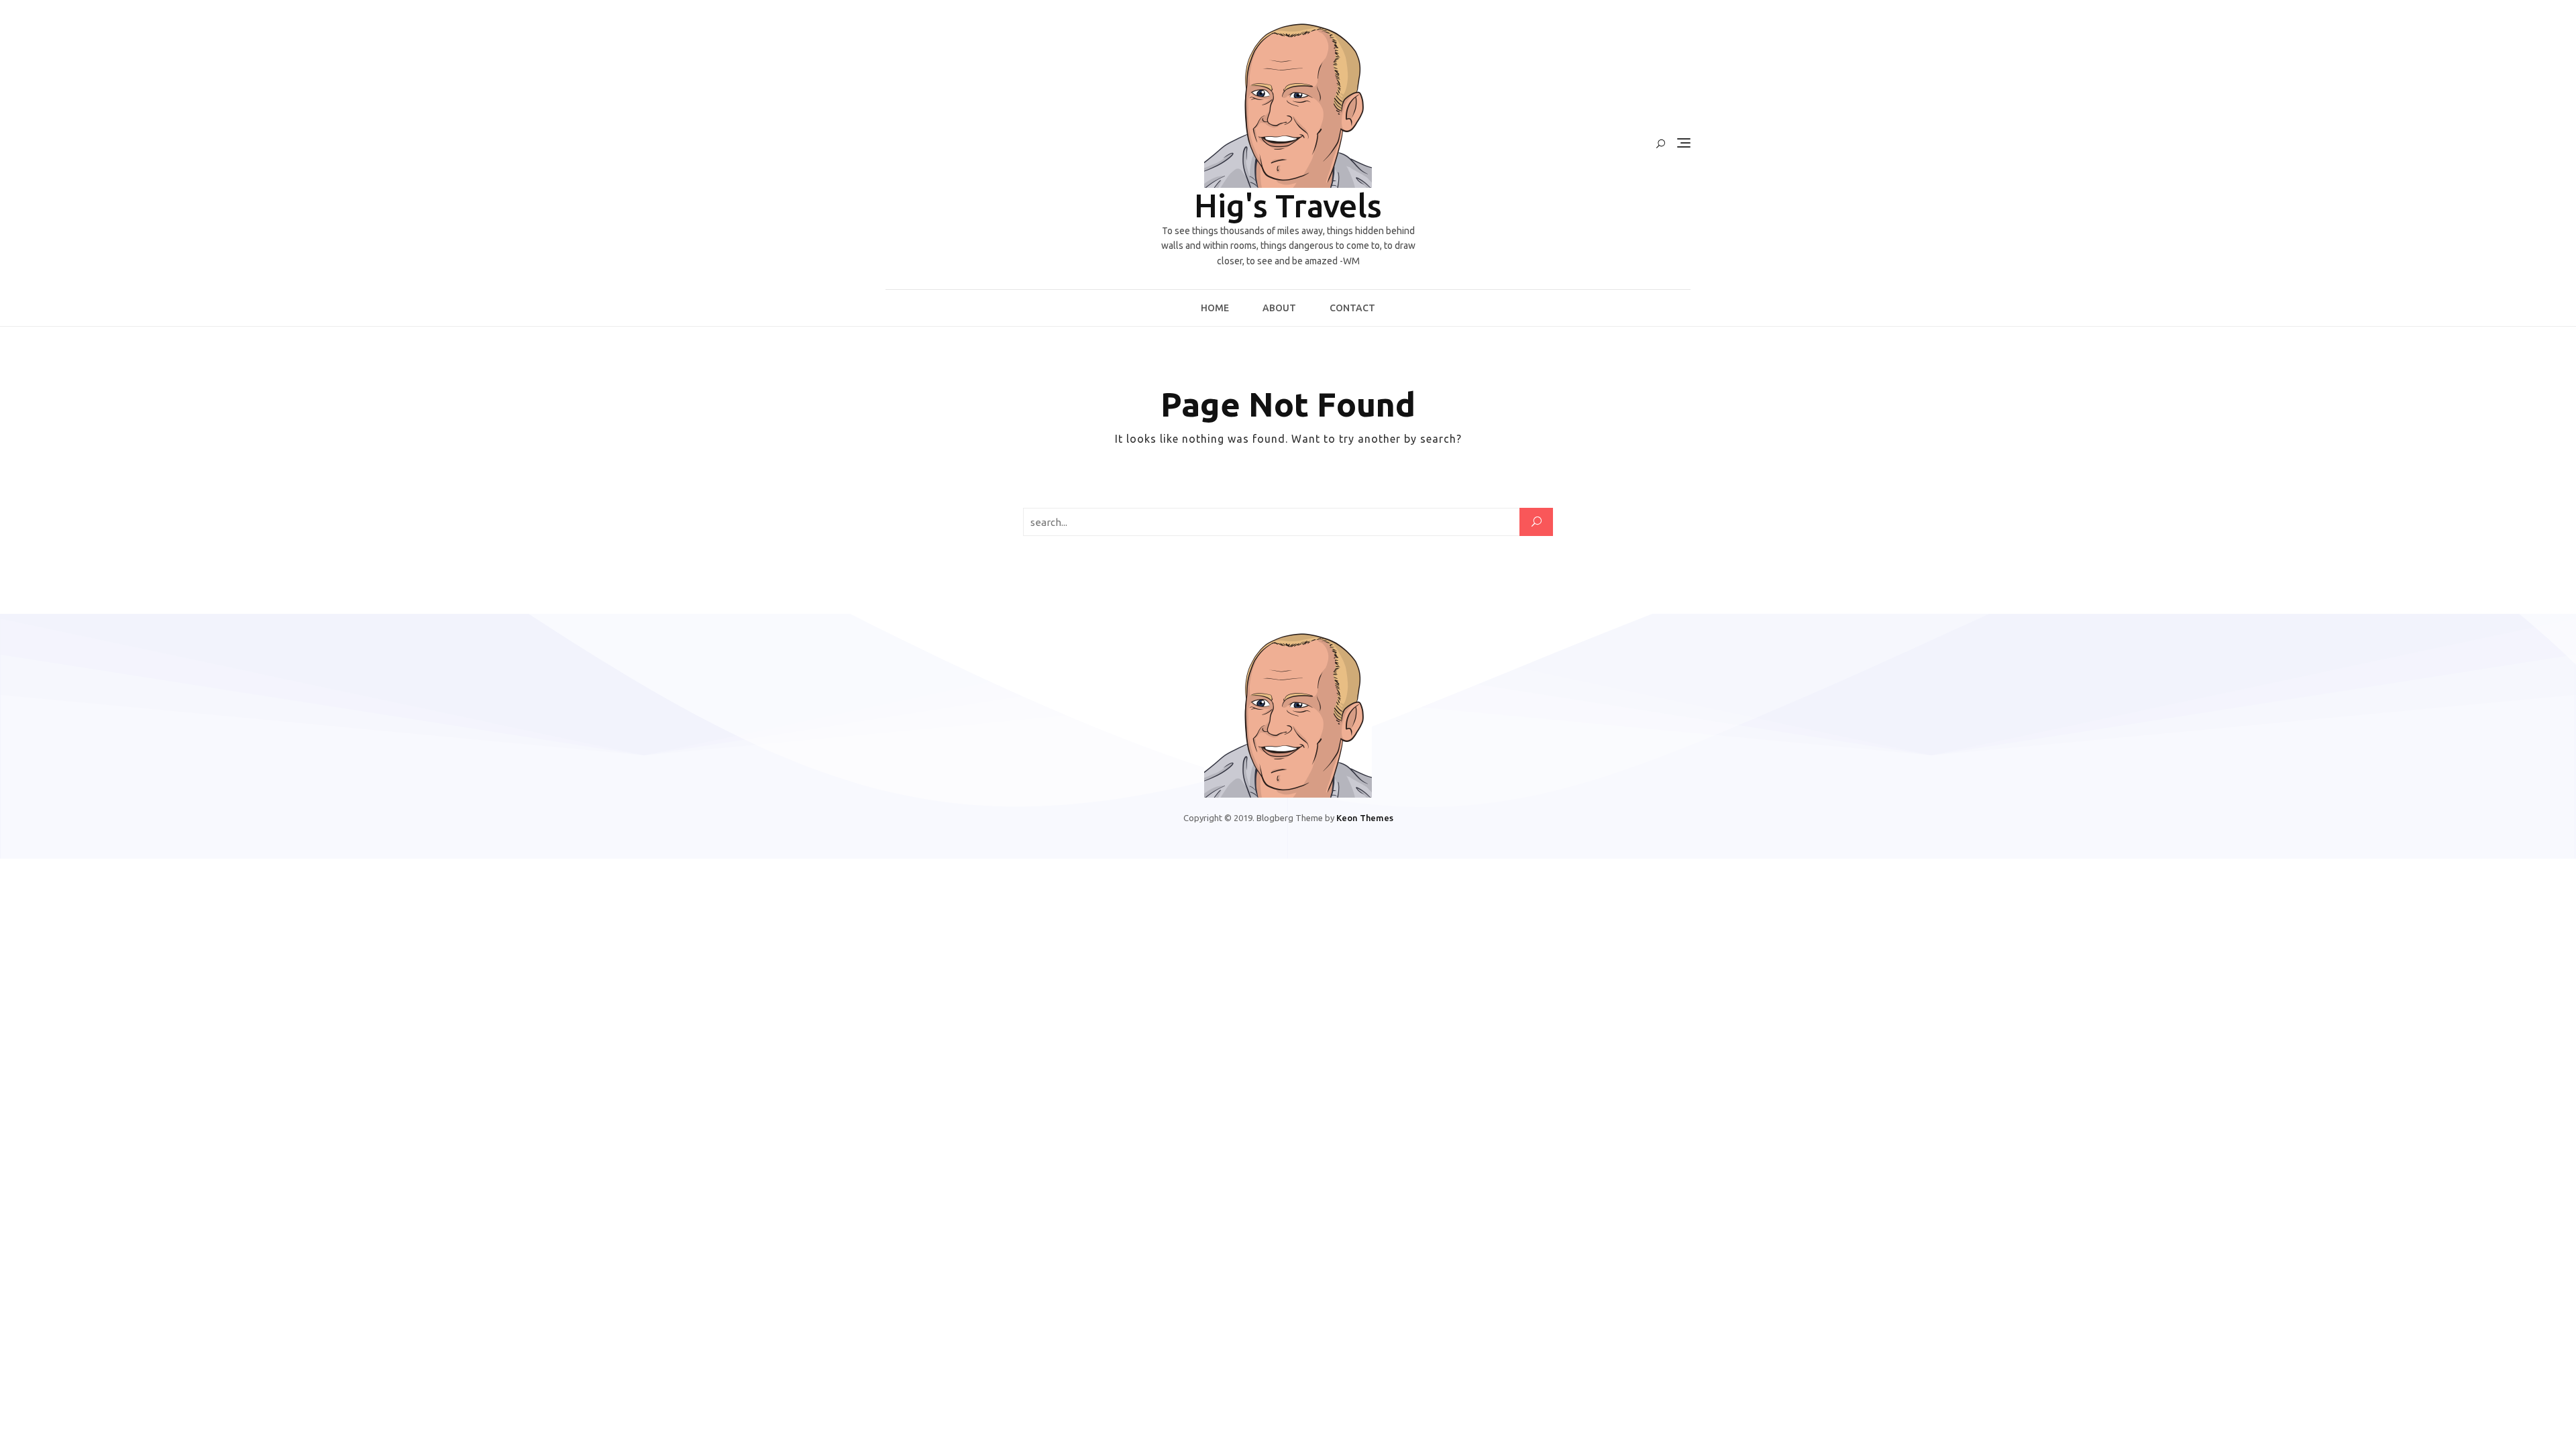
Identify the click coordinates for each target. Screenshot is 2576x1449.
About (1279, 308)
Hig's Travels (1288, 205)
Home (1215, 308)
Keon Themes (1365, 818)
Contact (1352, 308)
